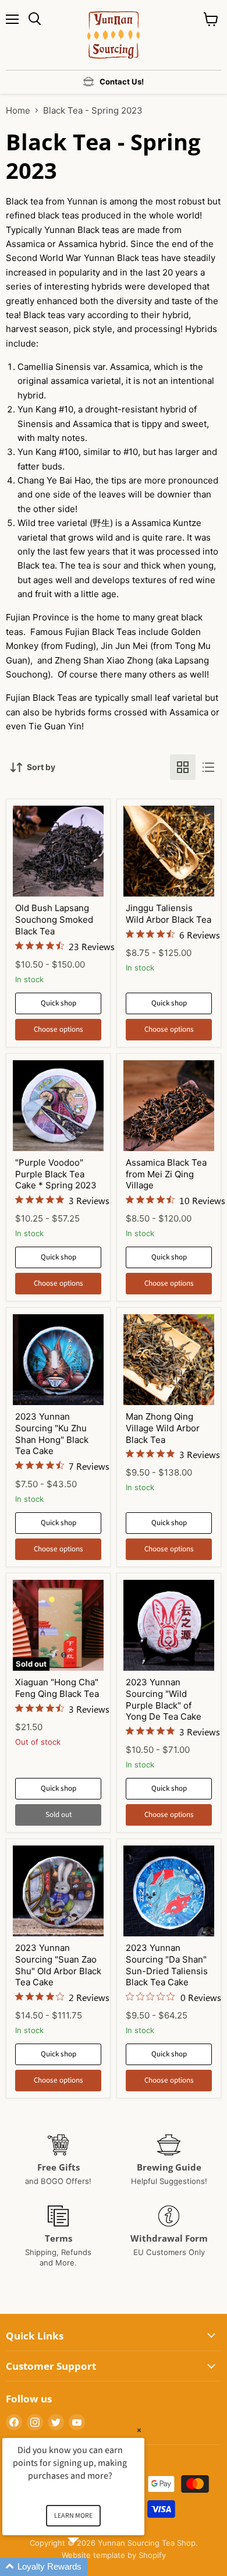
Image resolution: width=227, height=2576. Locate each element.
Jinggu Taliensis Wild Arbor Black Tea (169, 914)
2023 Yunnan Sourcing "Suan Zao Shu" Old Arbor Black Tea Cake (58, 1965)
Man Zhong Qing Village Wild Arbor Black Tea (163, 1428)
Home (18, 110)
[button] (87, 2567)
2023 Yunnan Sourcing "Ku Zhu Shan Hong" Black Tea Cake (52, 1434)
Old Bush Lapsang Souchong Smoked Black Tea (54, 919)
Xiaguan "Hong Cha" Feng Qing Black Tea (57, 1688)
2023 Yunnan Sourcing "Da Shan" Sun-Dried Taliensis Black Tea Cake (167, 1965)
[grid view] (183, 767)
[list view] (208, 767)
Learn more (73, 2516)
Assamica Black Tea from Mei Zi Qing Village (166, 1174)
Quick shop (58, 1003)
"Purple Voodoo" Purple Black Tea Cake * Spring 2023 (56, 1174)
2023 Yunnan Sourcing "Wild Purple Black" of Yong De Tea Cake (164, 1699)
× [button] (139, 2430)
